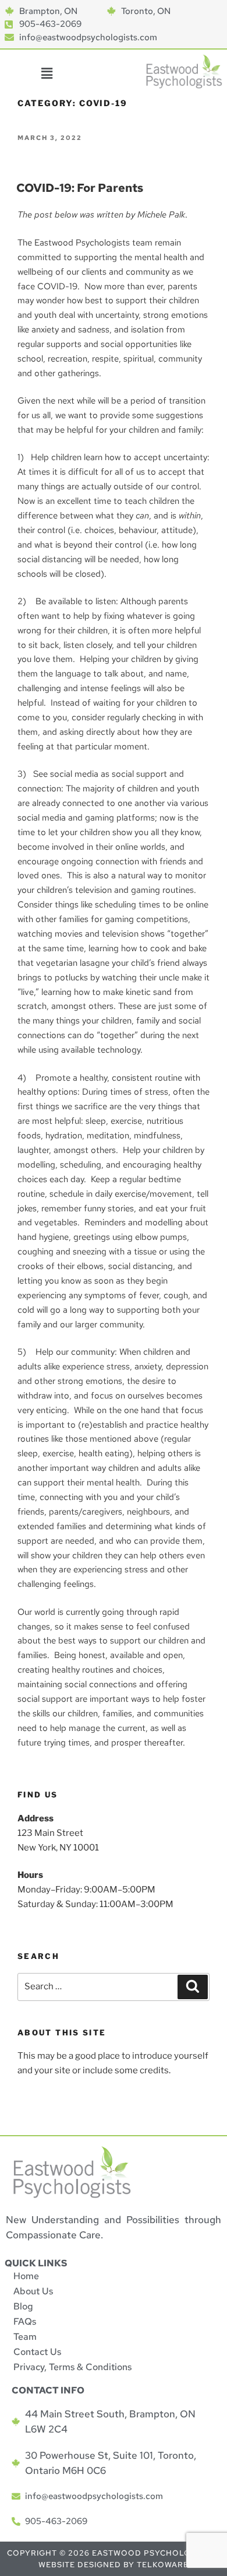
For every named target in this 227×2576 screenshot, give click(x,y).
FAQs (25, 2321)
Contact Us (37, 2352)
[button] (47, 74)
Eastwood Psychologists (154, 2553)
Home (26, 2276)
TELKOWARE (163, 2565)
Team (25, 2337)
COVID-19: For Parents (80, 188)
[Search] (193, 1987)
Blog (23, 2306)
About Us (33, 2291)
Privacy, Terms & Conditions (72, 2367)
